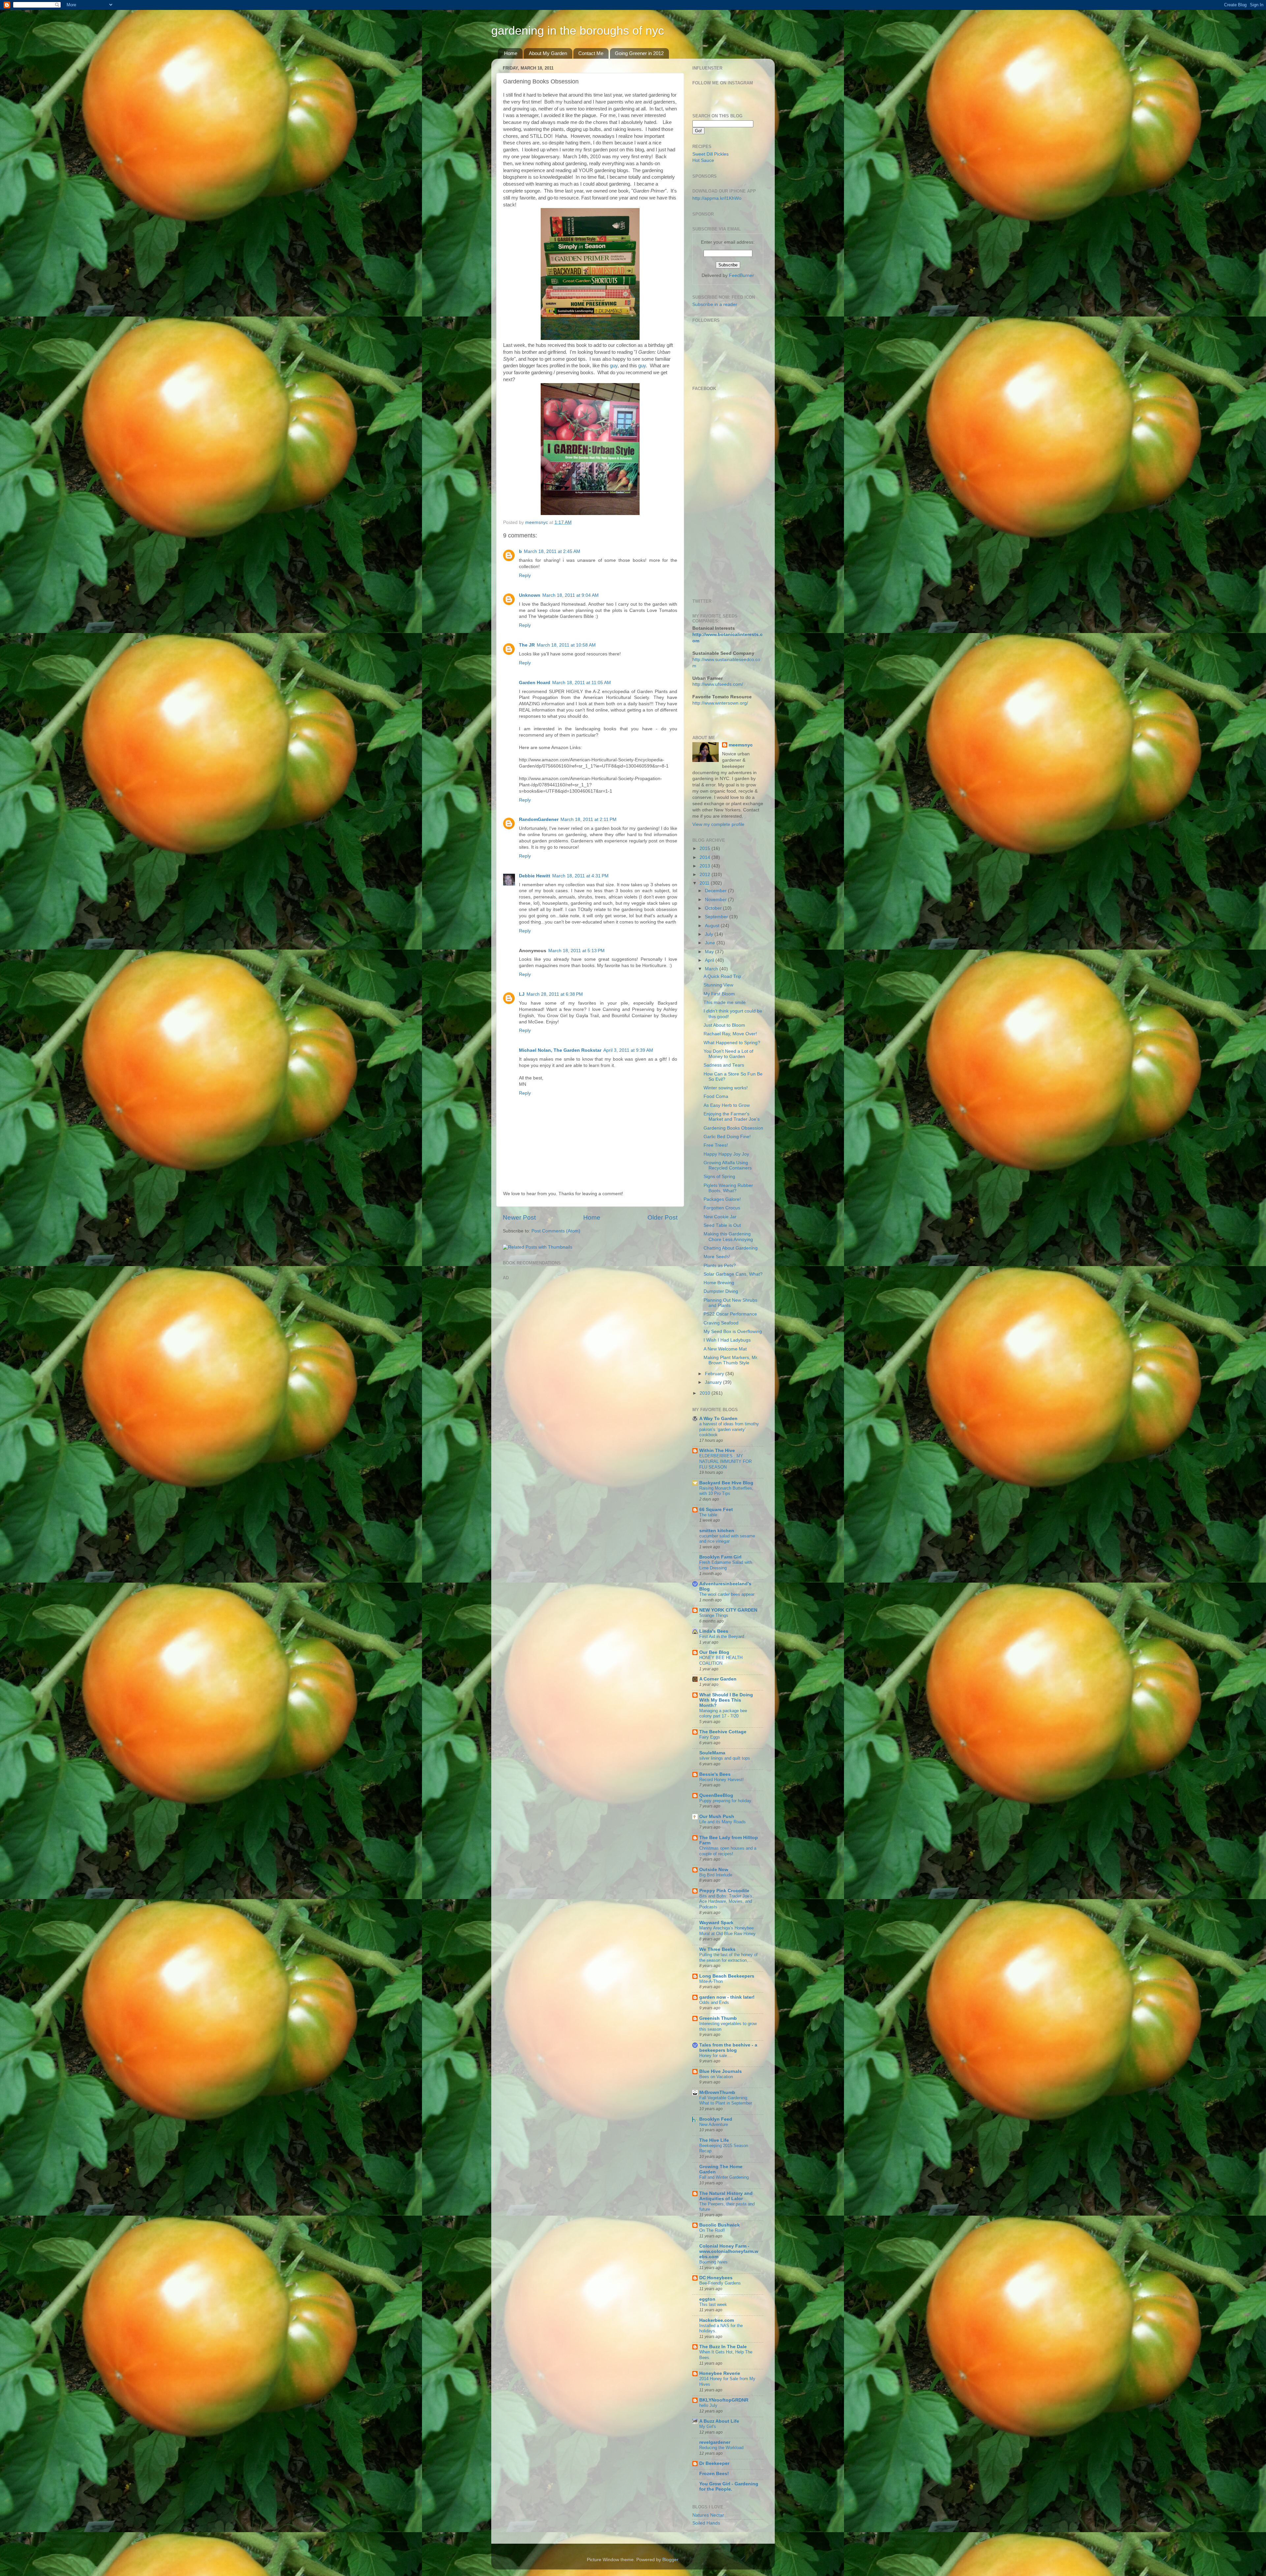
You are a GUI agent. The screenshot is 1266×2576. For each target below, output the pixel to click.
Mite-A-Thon (711, 1981)
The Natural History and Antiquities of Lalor (726, 2196)
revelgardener (715, 2442)
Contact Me (591, 53)
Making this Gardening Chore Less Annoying (728, 1237)
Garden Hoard (535, 683)
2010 (706, 1393)
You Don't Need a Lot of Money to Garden (728, 1054)
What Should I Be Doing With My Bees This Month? (726, 1700)
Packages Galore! (722, 1199)
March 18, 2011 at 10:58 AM (566, 645)
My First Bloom (719, 994)
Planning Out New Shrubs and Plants (730, 1303)
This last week (713, 2304)
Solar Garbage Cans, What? (733, 1274)
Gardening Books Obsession (733, 1128)
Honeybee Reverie (720, 2373)
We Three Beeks (717, 1949)
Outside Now (714, 1870)
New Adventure (714, 2124)
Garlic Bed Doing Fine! (727, 1137)
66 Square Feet (716, 1510)
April (710, 960)
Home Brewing (719, 1283)
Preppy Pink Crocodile (724, 1891)
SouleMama (712, 1753)
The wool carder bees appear (727, 1594)
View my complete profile (718, 824)
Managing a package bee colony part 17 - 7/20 (723, 1713)
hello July (708, 2405)
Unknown (530, 595)
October (714, 908)
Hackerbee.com (717, 2320)
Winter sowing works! (726, 1088)
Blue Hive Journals (721, 2071)
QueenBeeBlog (716, 1795)
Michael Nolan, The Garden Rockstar (560, 1050)
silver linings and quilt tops (725, 1758)
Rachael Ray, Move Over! (730, 1034)
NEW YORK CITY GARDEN (728, 1610)
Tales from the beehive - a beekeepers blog (728, 2048)
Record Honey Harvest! (722, 1780)
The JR (527, 645)
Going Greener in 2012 (639, 53)
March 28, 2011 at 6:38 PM (555, 994)
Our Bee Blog (714, 1652)
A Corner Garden (718, 1679)
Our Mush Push (717, 1817)
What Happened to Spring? (732, 1043)
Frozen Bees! (714, 2474)
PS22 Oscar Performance (730, 1314)
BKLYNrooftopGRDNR (724, 2400)
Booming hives (713, 2262)
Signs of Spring (719, 1177)
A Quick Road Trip (722, 976)
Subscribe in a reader (715, 304)
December (716, 891)
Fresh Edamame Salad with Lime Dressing (726, 1565)
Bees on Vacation (716, 2077)
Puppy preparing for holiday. (726, 1801)
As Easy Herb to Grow (727, 1105)
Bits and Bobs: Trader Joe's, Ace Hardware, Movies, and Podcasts (726, 1901)
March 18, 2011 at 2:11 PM (588, 819)
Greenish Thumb (718, 2018)
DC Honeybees (716, 2278)
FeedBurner (741, 275)
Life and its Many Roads (723, 1822)
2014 (706, 857)
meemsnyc (741, 745)
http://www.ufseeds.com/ (718, 684)
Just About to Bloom (724, 1025)
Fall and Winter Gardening (724, 2177)
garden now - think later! (727, 1997)
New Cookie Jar (720, 1217)
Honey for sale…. (716, 2056)
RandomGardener (539, 819)
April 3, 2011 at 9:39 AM (628, 1050)
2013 (706, 866)
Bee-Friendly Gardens (720, 2283)
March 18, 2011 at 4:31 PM (580, 876)
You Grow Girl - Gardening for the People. (729, 2486)
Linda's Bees (714, 1631)
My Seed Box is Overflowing (733, 1332)
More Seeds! (717, 1257)
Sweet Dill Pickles (710, 154)
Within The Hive (717, 1451)
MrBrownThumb (717, 2092)
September (717, 917)
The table (708, 1515)
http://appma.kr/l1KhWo (717, 198)
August (713, 926)
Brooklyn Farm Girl (720, 1557)
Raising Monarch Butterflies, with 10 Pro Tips (726, 1491)
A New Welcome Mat (725, 1349)
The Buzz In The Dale (723, 2347)
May (710, 952)
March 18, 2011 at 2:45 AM (552, 551)
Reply (525, 576)
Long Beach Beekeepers (727, 1976)
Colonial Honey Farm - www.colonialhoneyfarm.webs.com (729, 2251)
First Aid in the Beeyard (722, 1637)
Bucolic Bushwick (720, 2225)
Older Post (663, 1217)
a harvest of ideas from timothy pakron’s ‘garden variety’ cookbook (729, 1429)
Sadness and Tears (724, 1065)
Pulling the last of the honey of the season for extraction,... (728, 1957)
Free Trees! (716, 1145)
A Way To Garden (718, 1419)
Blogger (670, 2560)
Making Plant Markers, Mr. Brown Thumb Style (731, 1360)
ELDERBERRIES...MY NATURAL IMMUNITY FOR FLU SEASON (725, 1461)
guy (614, 366)
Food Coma (716, 1096)
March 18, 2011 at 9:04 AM (571, 595)
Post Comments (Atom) (556, 1231)
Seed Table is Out (722, 1225)
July (710, 934)
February (715, 1374)
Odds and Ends (714, 2002)
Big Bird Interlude (716, 1875)
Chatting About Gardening (731, 1248)
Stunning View (718, 985)
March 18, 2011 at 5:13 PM (576, 951)
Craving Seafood (721, 1323)
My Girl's (708, 2426)
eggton (707, 2299)
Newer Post (519, 1217)
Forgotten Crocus (722, 1208)
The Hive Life (714, 2140)
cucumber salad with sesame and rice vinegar (727, 1539)
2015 (706, 849)
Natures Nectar (708, 2515)
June (711, 943)
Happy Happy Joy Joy (726, 1154)
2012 (706, 875)
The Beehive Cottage (723, 1732)
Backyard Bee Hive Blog (726, 1483)
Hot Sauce (703, 160)
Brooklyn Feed (716, 2119)
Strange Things (714, 1615)
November (716, 900)
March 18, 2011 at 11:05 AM (582, 683)
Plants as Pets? (720, 1266)
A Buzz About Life (719, 2421)
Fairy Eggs (710, 1737)
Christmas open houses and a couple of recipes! (728, 1851)
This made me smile (725, 1002)
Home (511, 53)
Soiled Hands (706, 2523)
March (712, 969)
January (714, 1382)
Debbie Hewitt (535, 876)
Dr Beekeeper (714, 2463)
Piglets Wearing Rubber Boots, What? (728, 1188)
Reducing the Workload (721, 2448)
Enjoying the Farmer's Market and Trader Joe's (732, 1117)
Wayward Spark (716, 1923)
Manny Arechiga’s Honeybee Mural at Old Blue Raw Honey (727, 1931)
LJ (522, 994)
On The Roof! (712, 2230)
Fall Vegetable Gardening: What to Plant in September (726, 2101)
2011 (705, 883)
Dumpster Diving (721, 1291)
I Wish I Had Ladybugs (727, 1340)
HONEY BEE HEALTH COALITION (721, 1660)
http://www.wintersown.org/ (720, 703)
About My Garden (548, 53)
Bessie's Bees (715, 1774)
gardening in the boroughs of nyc (578, 30)
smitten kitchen (717, 1531)
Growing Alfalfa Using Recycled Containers (728, 1165)
